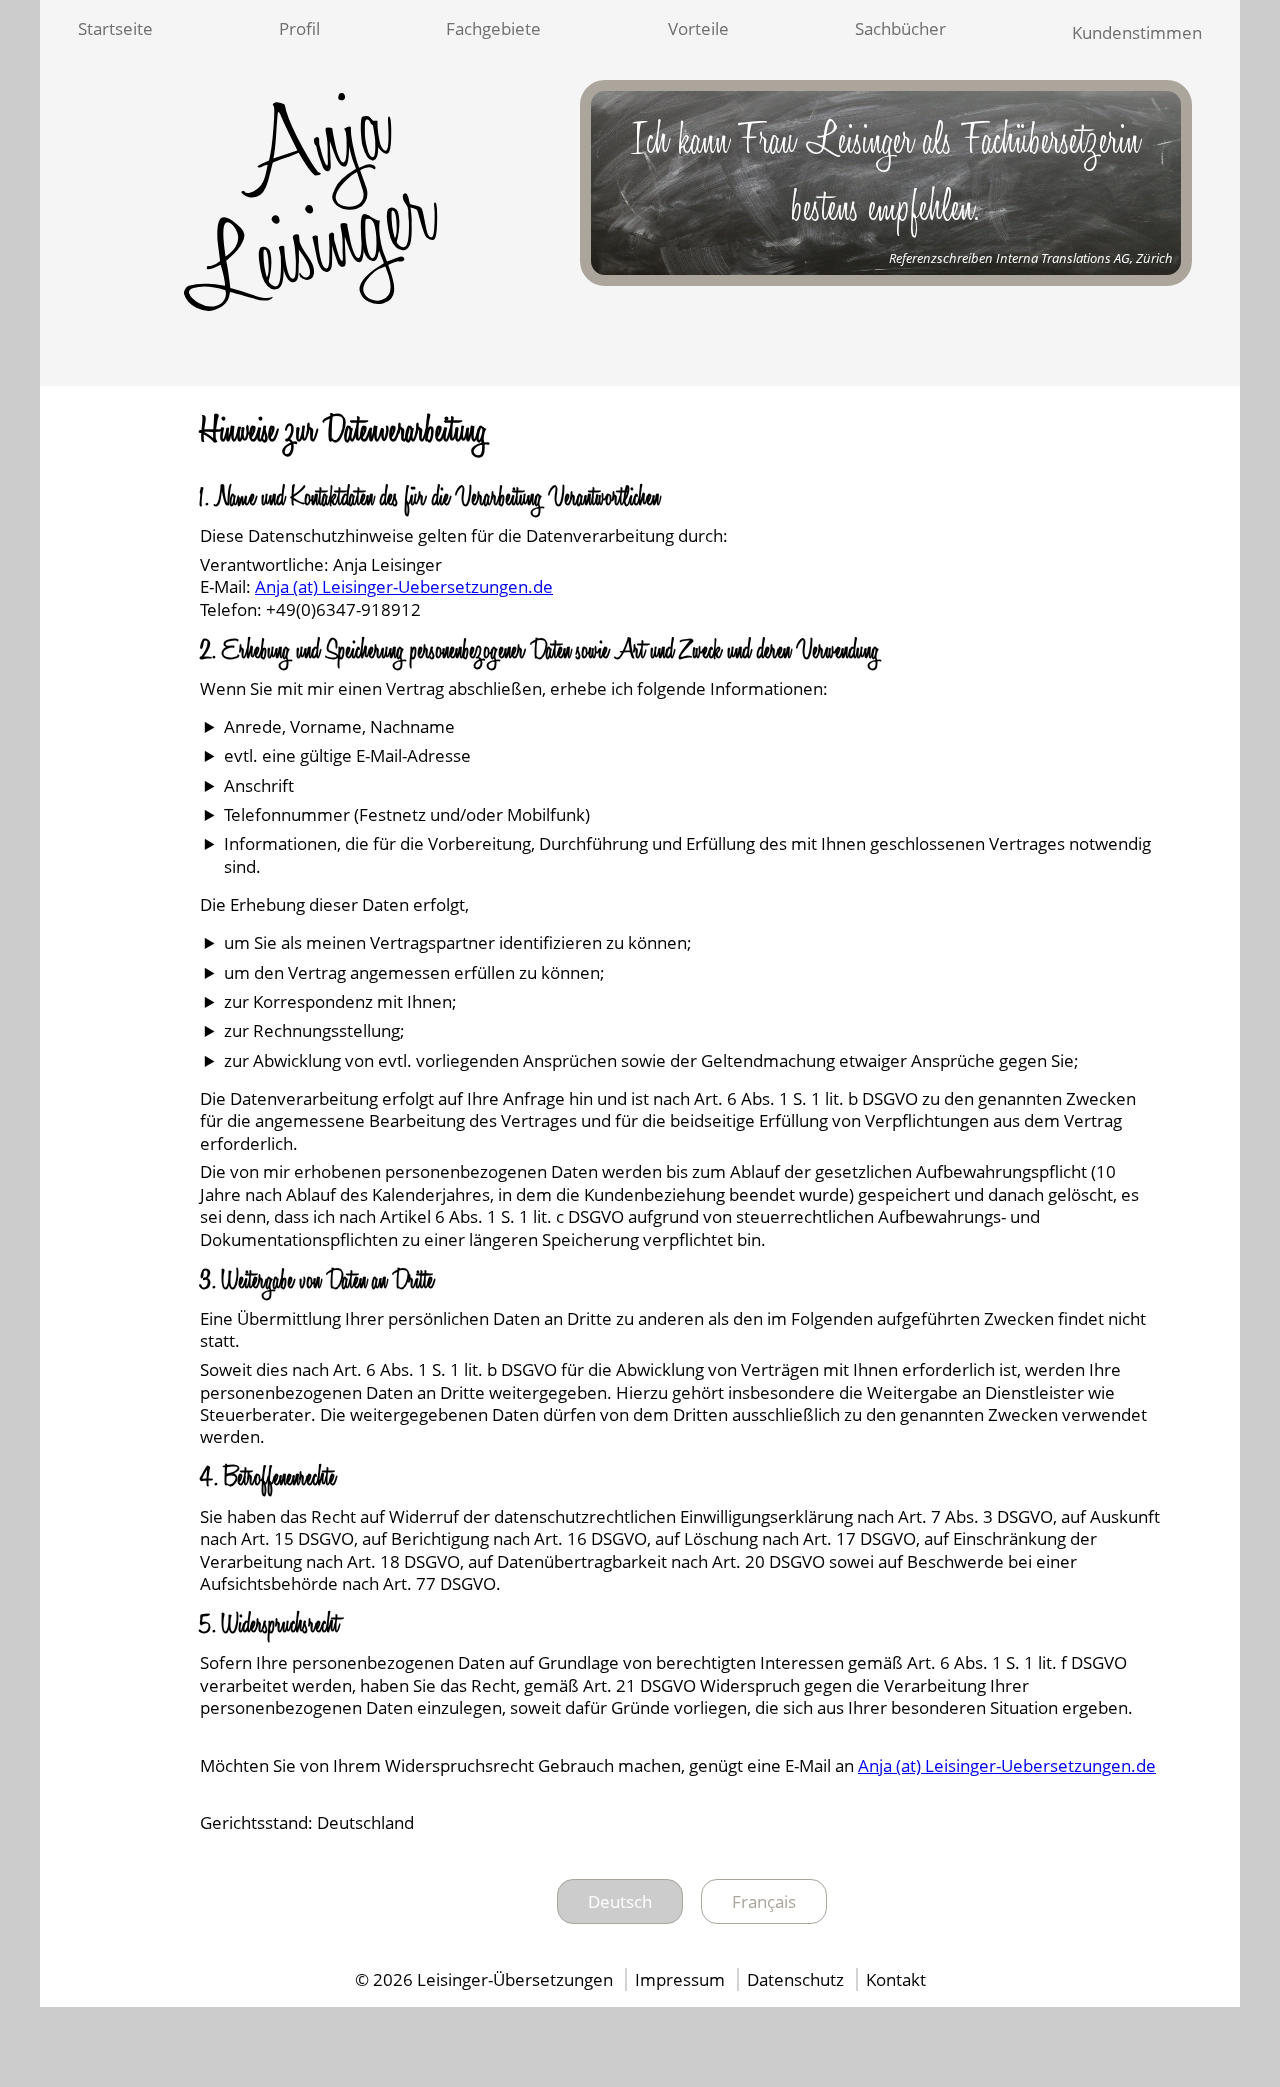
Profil (299, 28)
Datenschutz (797, 1979)
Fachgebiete (493, 28)
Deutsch (620, 1901)
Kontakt (896, 1979)
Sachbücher (900, 28)
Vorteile (698, 28)
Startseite (115, 28)
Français (764, 1901)
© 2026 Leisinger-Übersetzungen (484, 1979)
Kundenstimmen (1137, 32)
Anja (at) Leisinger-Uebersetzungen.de (404, 586)
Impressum (682, 1979)
